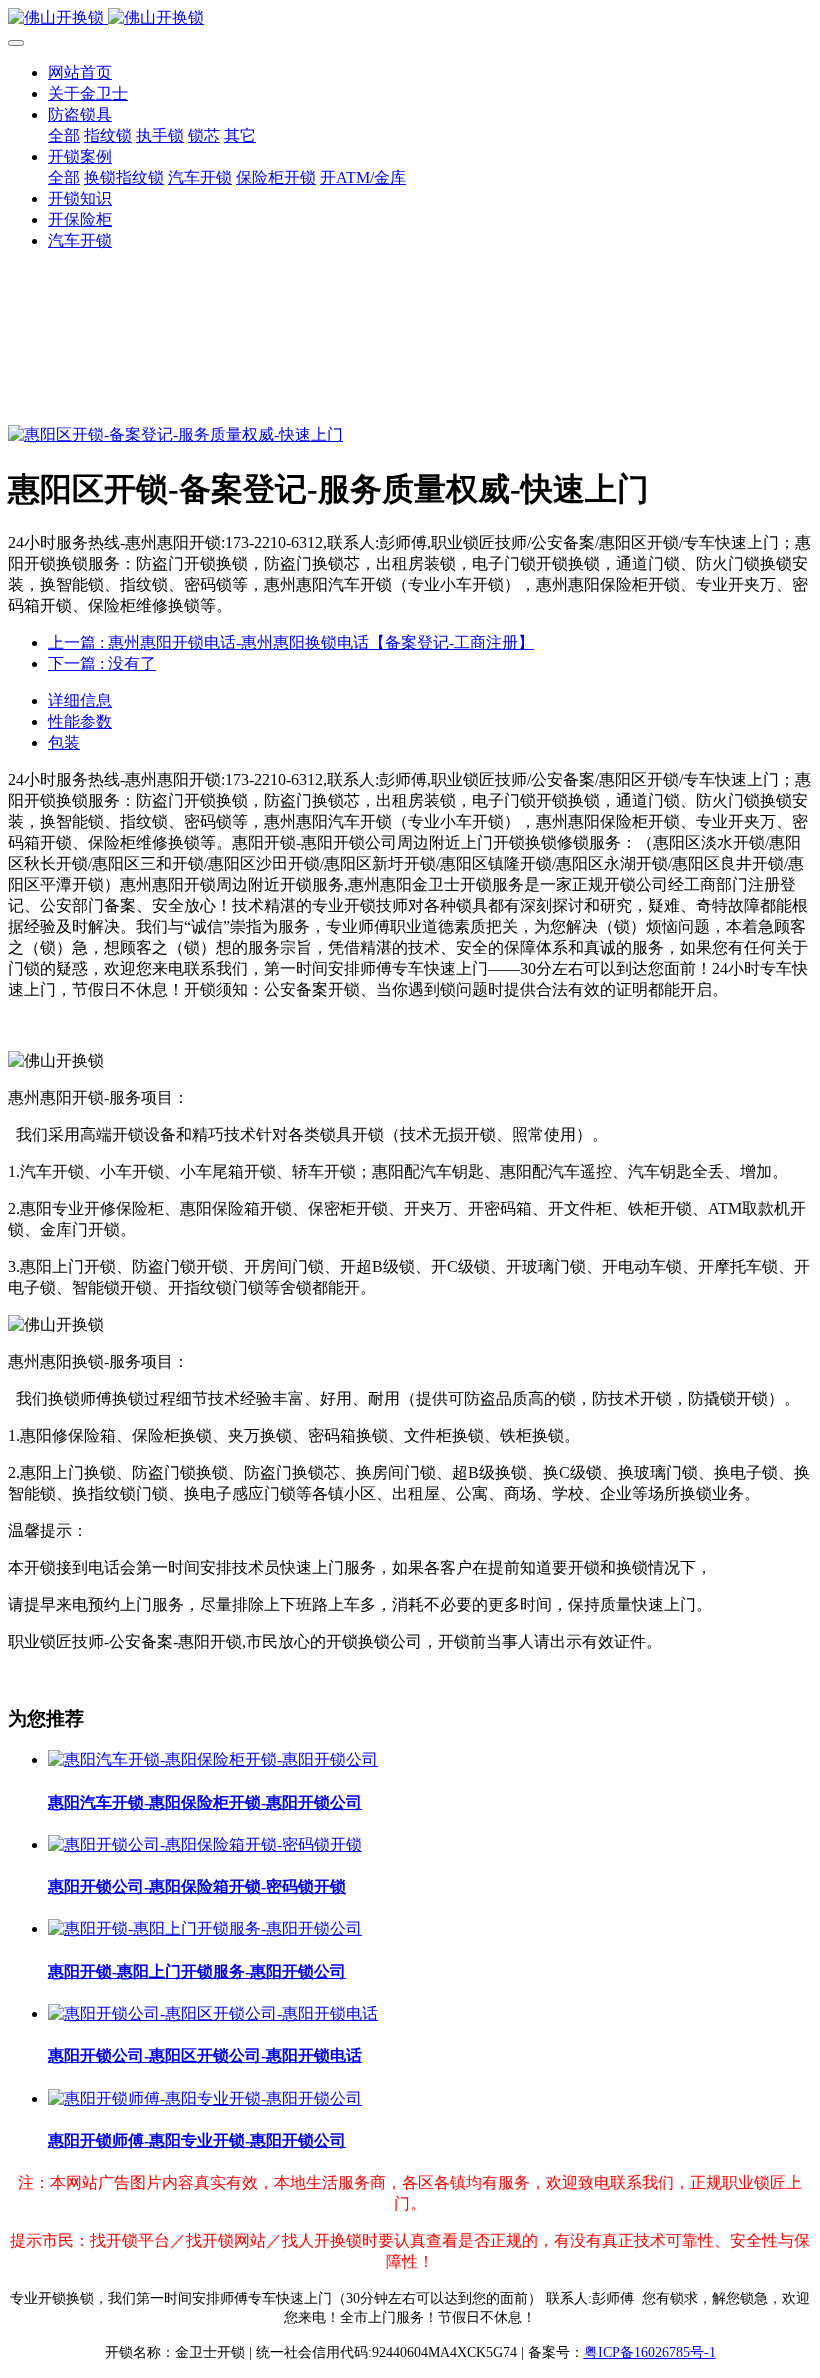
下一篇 (102, 663)
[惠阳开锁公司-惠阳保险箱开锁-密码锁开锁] (205, 1844)
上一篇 (291, 642)
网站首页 (80, 72)
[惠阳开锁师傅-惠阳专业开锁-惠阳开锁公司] (205, 2098)
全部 (64, 135)
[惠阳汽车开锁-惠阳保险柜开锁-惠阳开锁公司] (213, 1759)
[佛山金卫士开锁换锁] (410, 18)
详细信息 (80, 700)
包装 (64, 742)
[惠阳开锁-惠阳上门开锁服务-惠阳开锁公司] (205, 1928)
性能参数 (80, 721)
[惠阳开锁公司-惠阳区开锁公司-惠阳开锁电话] (213, 2013)
